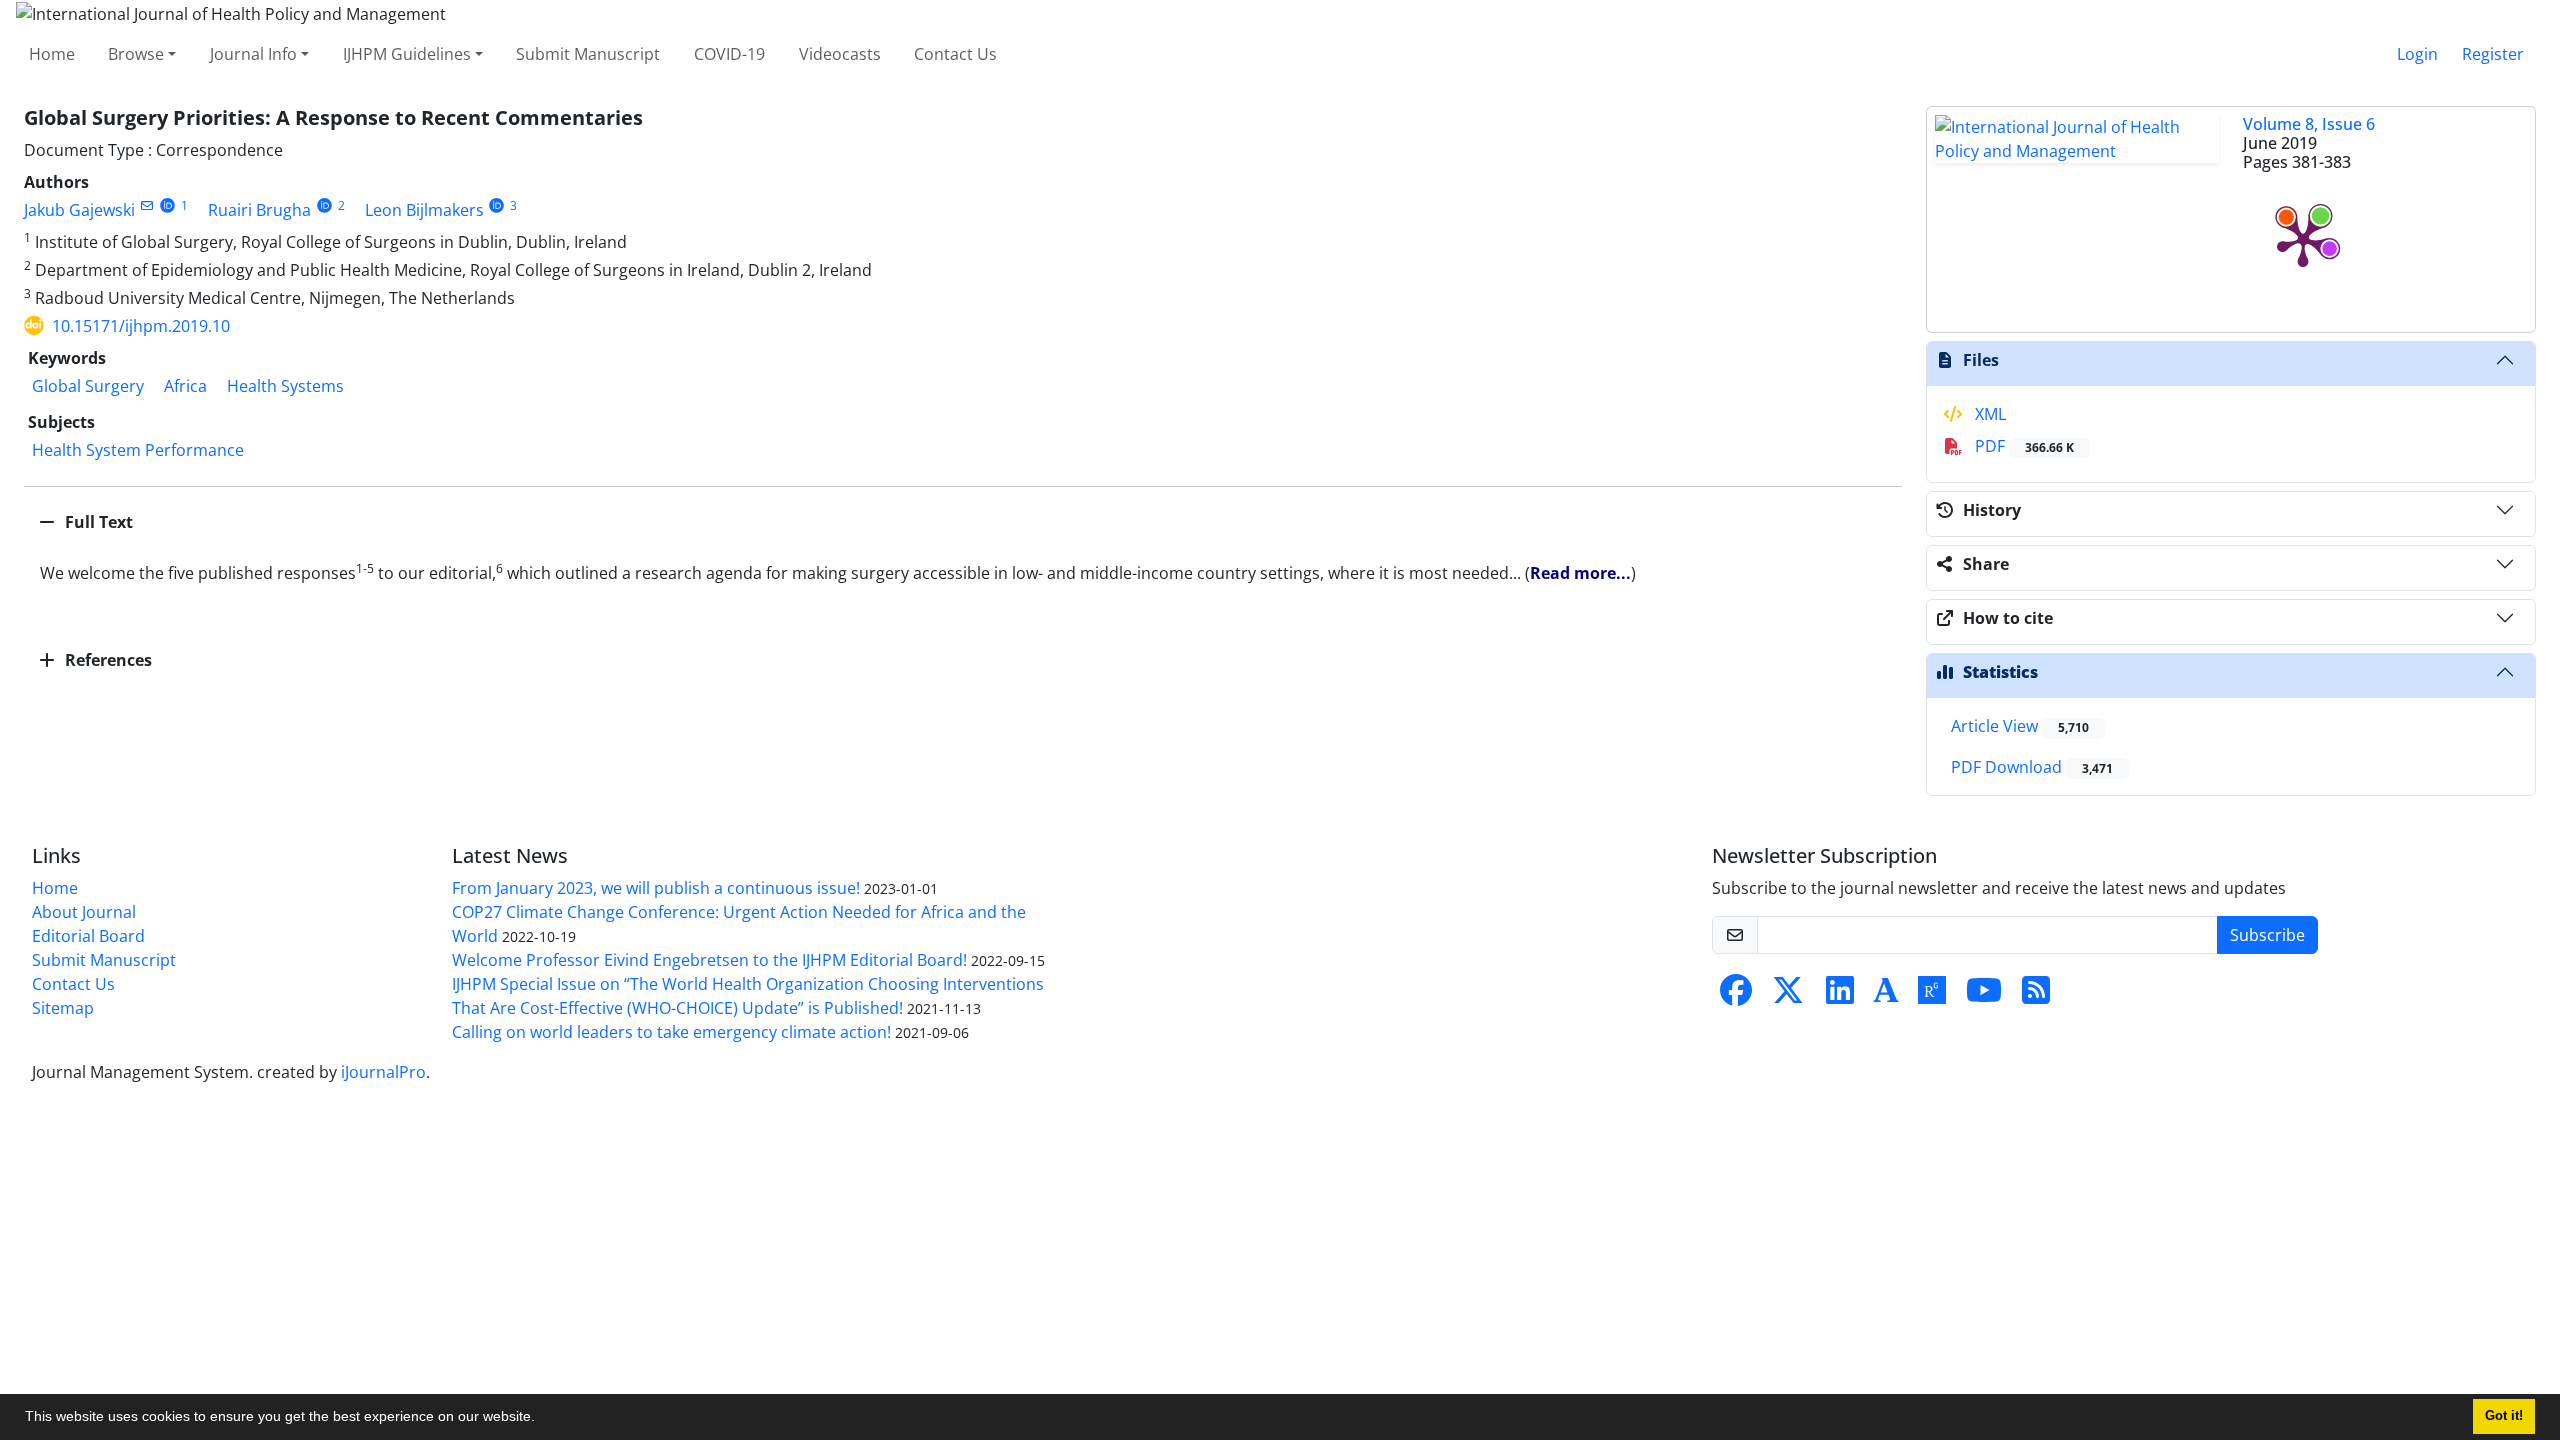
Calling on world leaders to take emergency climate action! (671, 1032)
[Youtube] (1984, 996)
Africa (185, 386)
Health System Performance (138, 450)
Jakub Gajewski (79, 210)
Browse (136, 54)
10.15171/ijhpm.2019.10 (141, 326)
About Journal (84, 912)
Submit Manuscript (588, 54)
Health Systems (285, 386)
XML (1988, 414)
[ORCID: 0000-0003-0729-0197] (324, 205)
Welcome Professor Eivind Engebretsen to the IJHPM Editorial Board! (709, 960)
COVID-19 (729, 54)
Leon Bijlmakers (424, 210)
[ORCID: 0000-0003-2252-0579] (497, 205)
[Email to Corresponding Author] (146, 205)
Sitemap (63, 1008)
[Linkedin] (1840, 996)
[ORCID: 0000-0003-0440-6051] (167, 205)
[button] (542, 1419)
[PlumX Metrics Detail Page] (2303, 240)
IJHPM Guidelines (407, 54)
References (106, 660)
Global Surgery (88, 386)
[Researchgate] (1932, 996)
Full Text (97, 522)
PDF (2022, 446)
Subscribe (2267, 935)
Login (2417, 54)
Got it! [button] (2504, 1416)
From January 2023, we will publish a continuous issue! (656, 888)
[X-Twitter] (1788, 996)
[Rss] (2036, 996)
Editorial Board (88, 936)
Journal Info (253, 54)
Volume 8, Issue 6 (2309, 124)
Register (2493, 54)
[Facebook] (1736, 996)
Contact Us (955, 54)
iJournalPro (383, 1072)
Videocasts (840, 54)
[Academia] (1886, 996)
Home (52, 54)
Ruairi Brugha (259, 210)
